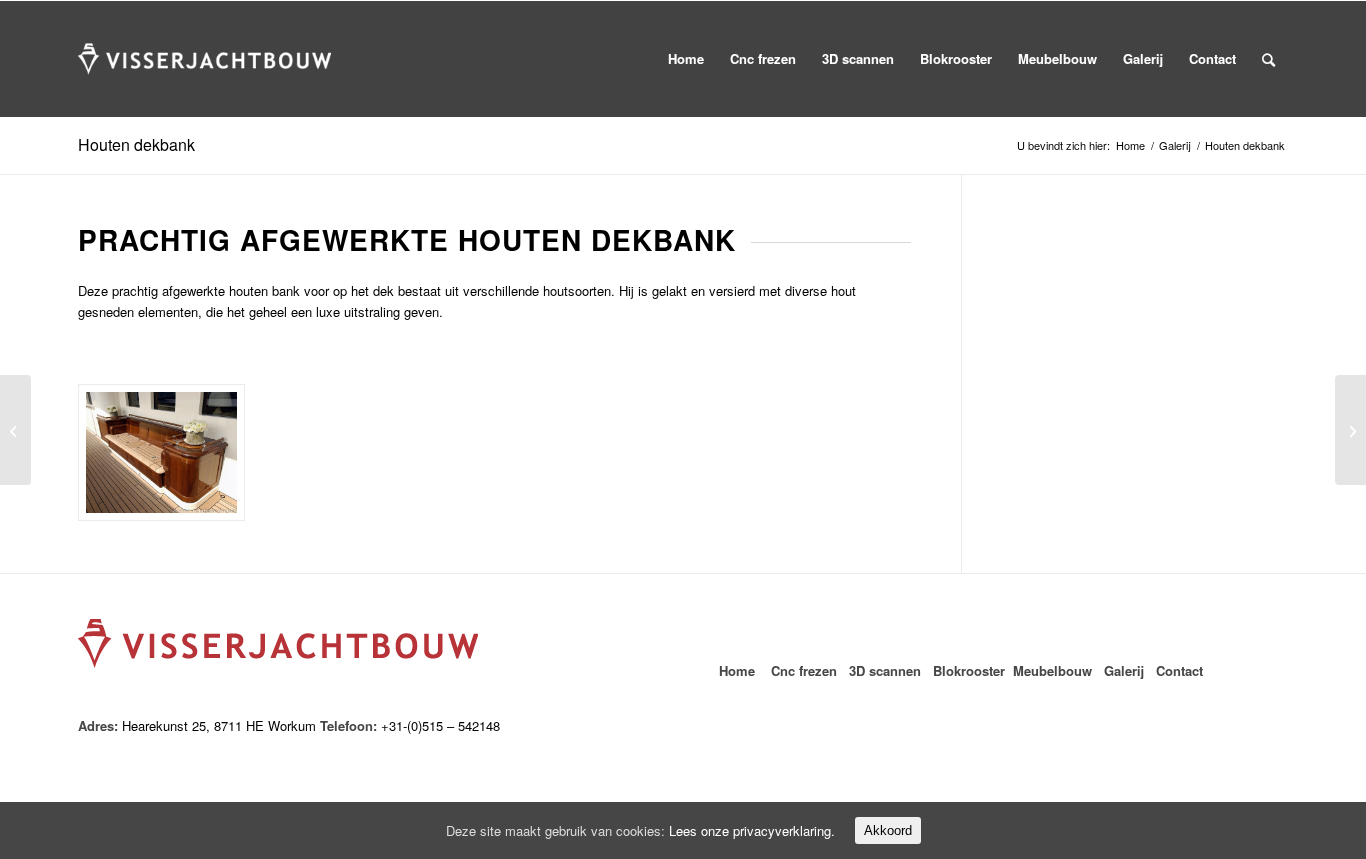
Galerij (1175, 145)
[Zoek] (1268, 59)
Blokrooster (969, 670)
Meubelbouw (1052, 670)
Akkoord (888, 830)
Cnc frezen (804, 670)
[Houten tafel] (15, 430)
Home (1130, 145)
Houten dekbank (136, 144)
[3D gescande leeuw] (1350, 430)
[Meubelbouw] (161, 453)
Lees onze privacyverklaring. (752, 830)
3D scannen (887, 670)
